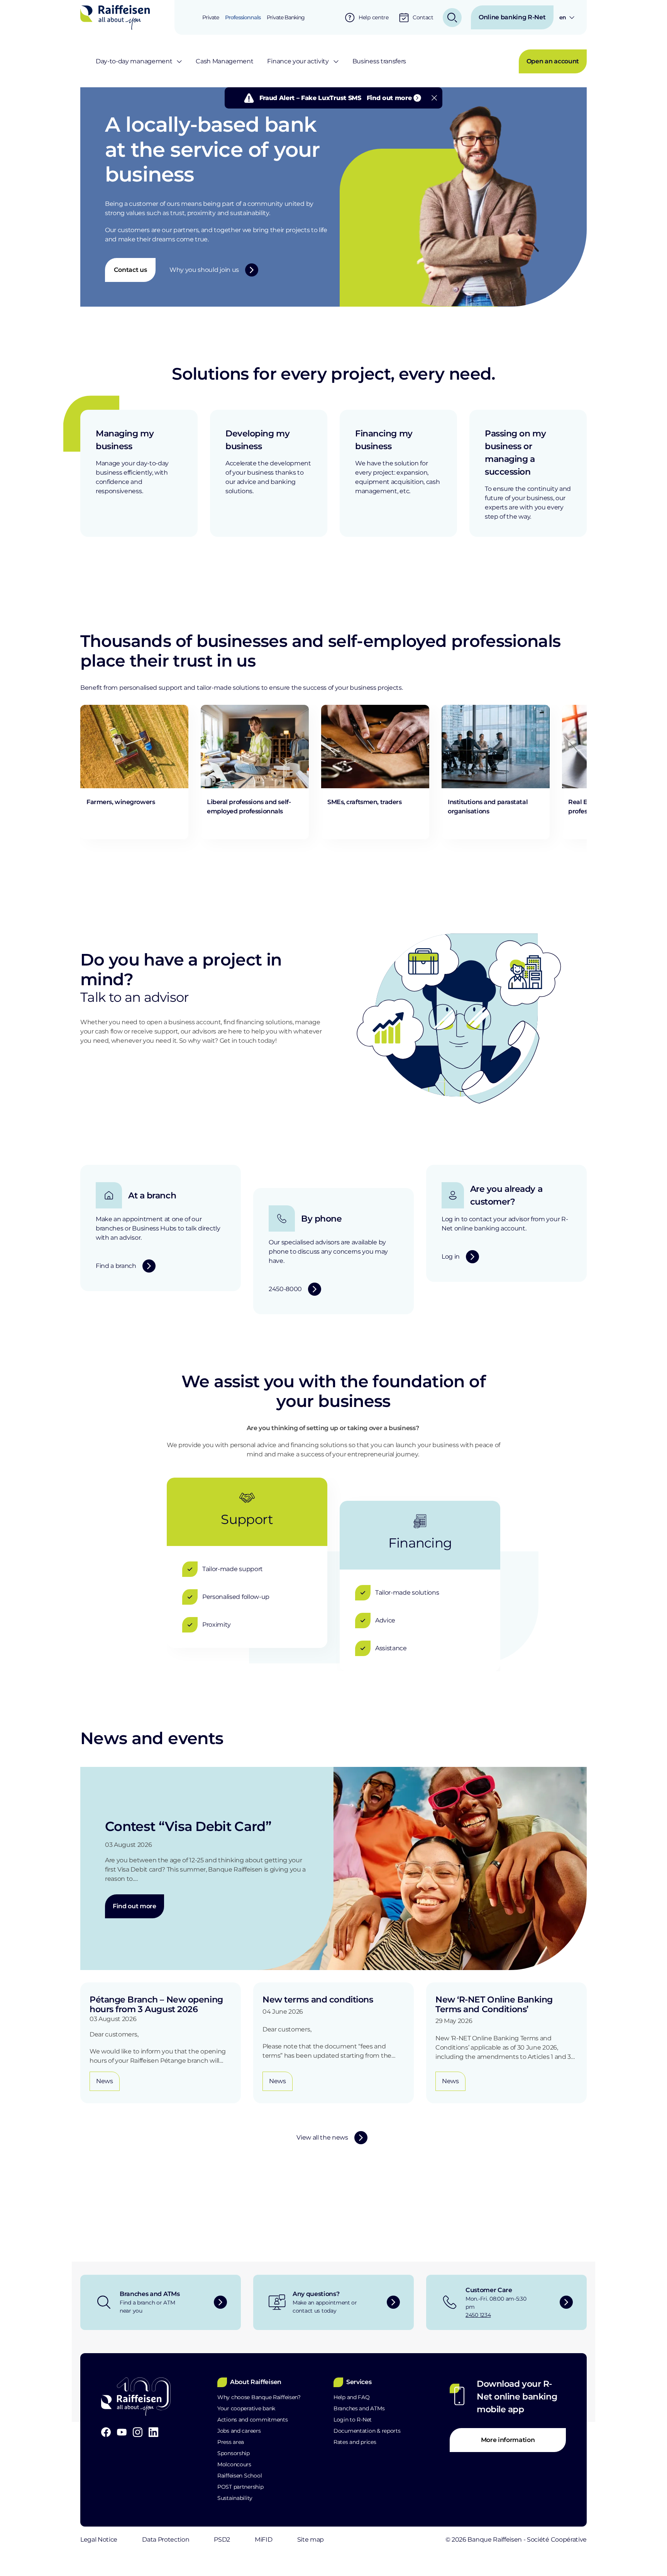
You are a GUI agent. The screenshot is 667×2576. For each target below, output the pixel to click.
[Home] (115, 17)
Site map (311, 2540)
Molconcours (234, 2464)
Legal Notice (99, 2540)
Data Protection (166, 2540)
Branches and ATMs (359, 2408)
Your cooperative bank (246, 2408)
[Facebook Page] (106, 2432)
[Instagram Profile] (138, 2432)
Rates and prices (355, 2442)
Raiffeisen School (240, 2476)
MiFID (263, 2540)
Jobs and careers (239, 2431)
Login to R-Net (353, 2420)
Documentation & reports (367, 2431)
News (105, 2081)
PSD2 (222, 2540)
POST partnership (240, 2487)
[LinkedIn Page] (153, 2432)
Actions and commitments (253, 2420)
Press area (231, 2442)
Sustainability (235, 2498)
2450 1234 (478, 2315)
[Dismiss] (434, 98)
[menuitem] (211, 17)
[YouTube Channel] (122, 2432)
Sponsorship (234, 2453)
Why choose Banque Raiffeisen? (259, 2397)
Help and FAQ (352, 2397)
